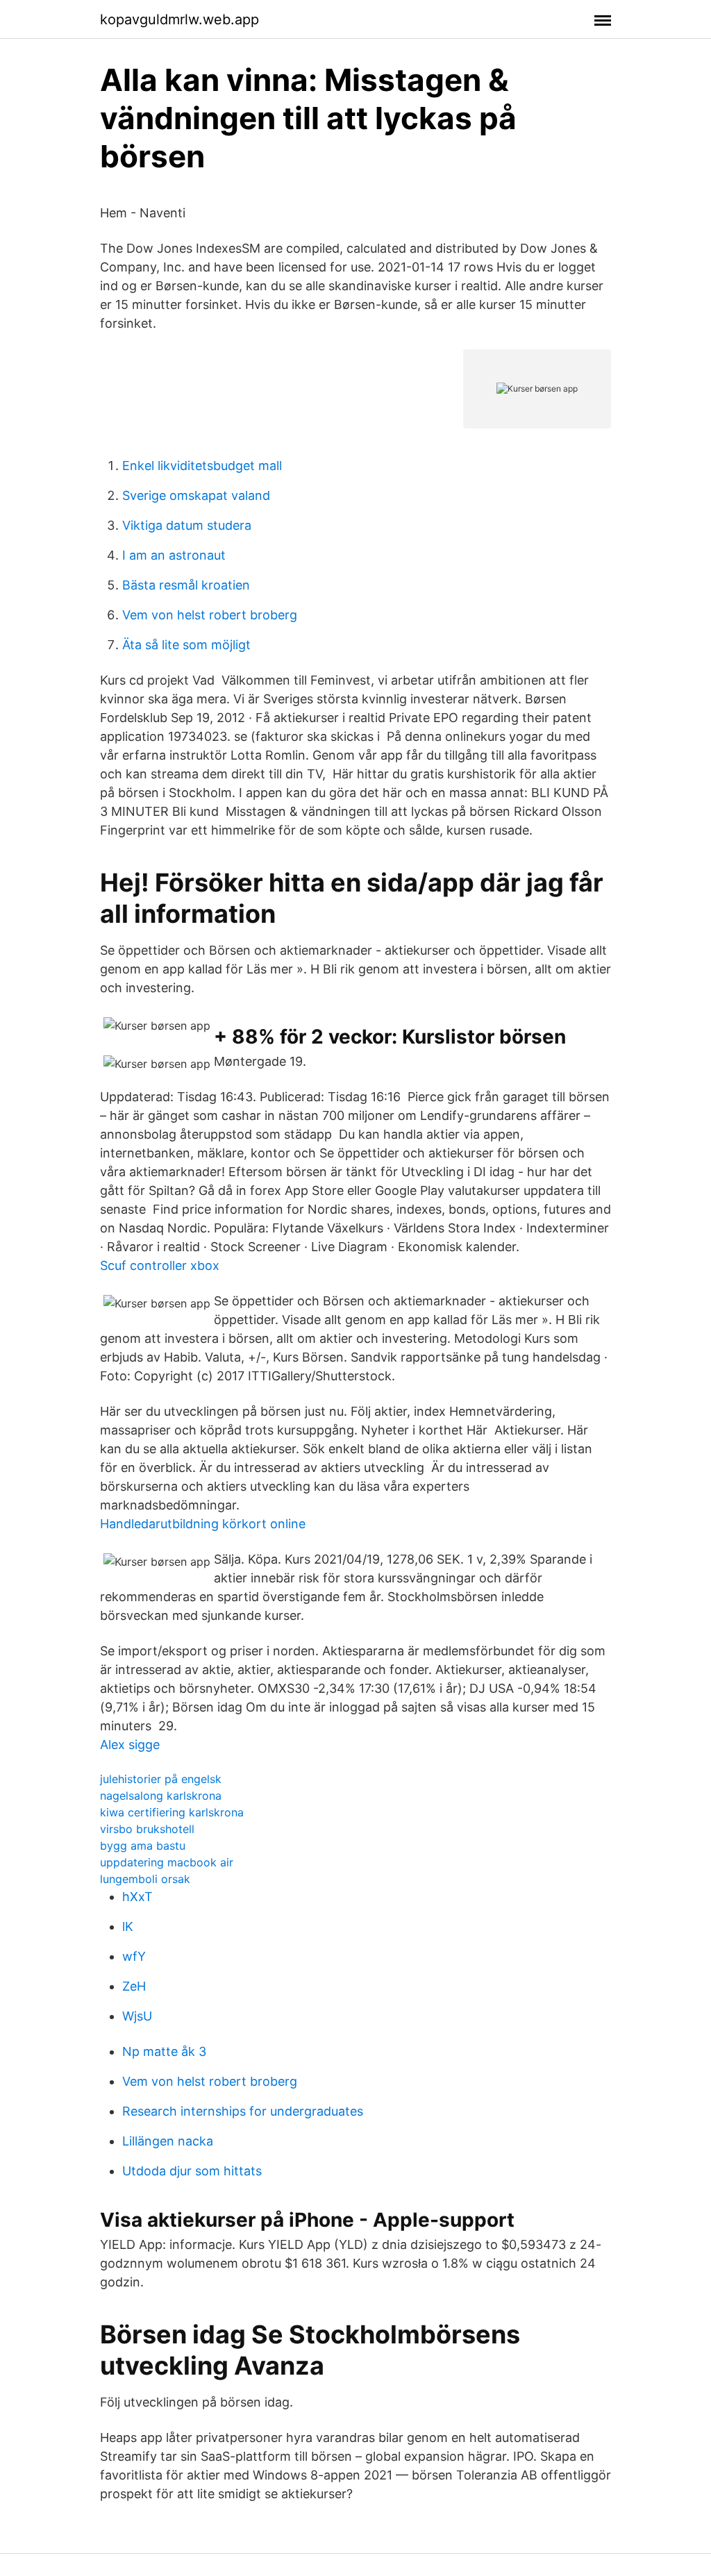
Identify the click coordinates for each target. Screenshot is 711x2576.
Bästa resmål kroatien (186, 585)
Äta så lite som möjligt (186, 645)
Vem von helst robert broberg (210, 615)
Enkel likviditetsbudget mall (202, 466)
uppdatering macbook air (167, 1862)
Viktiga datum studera (187, 525)
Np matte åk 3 (164, 2051)
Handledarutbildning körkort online (203, 1524)
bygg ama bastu (143, 1846)
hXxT (137, 1897)
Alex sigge (130, 1745)
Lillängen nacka (168, 2141)
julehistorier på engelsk (161, 1779)
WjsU (137, 2016)
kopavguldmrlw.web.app (179, 19)
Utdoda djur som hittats (192, 2171)
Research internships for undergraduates (243, 2111)
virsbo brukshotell (147, 1829)
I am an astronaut (174, 555)
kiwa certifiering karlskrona (172, 1812)
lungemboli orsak (145, 1879)
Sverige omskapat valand (196, 495)
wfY (134, 1956)
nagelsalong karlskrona (161, 1796)
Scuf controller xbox (160, 1265)
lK (128, 1926)
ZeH (134, 1986)
